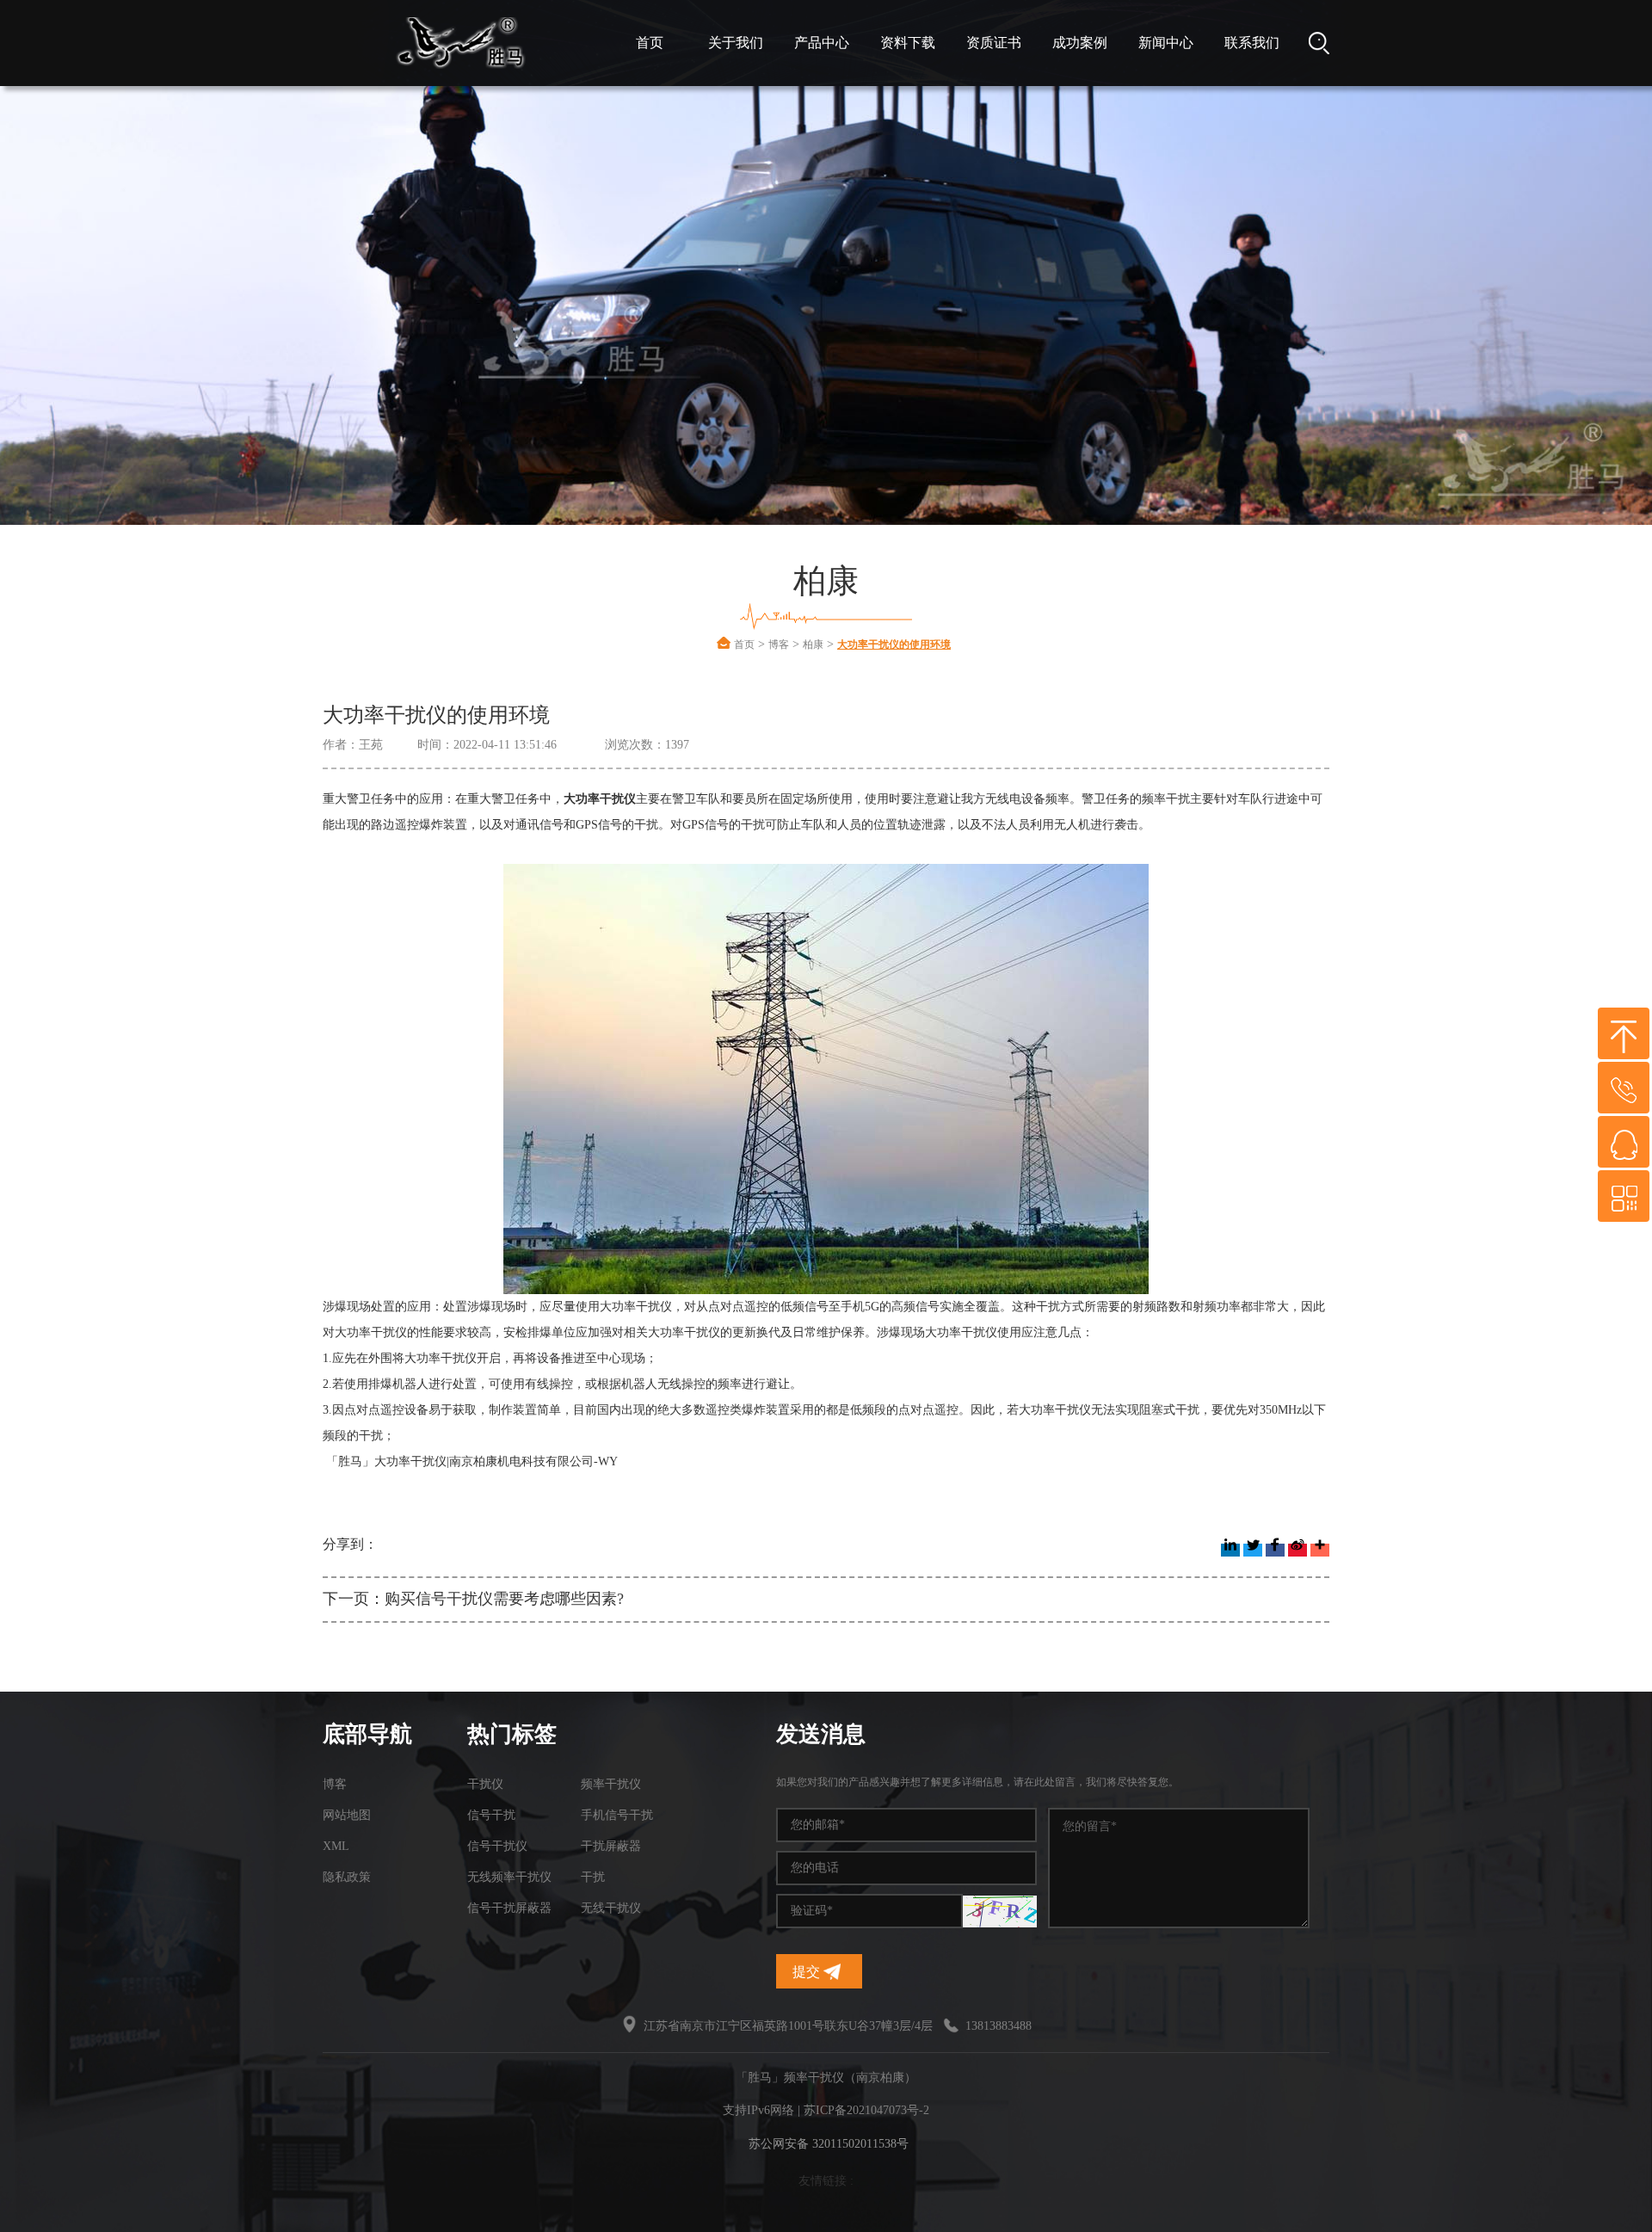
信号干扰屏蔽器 (509, 1908)
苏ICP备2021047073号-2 (866, 2110)
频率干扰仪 (611, 1784)
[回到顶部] (1624, 1033)
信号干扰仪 (497, 1846)
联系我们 (1252, 43)
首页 (650, 43)
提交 (808, 1972)
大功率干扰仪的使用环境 (894, 644)
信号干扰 (491, 1815)
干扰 (593, 1877)
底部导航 (367, 1734)
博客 (779, 644)
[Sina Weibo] (1298, 1550)
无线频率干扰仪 (509, 1877)
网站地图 (347, 1815)
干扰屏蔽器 (611, 1846)
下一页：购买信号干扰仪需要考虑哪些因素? (473, 1599)
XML (336, 1846)
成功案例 (1080, 43)
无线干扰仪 (611, 1908)
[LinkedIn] (1230, 1550)
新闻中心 (1166, 43)
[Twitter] (1253, 1550)
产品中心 (822, 43)
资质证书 (994, 43)
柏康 (813, 644)
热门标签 (512, 1734)
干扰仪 (485, 1784)
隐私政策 (347, 1877)
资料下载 (908, 43)
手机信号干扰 (617, 1815)
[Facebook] (1275, 1550)
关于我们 (736, 43)
